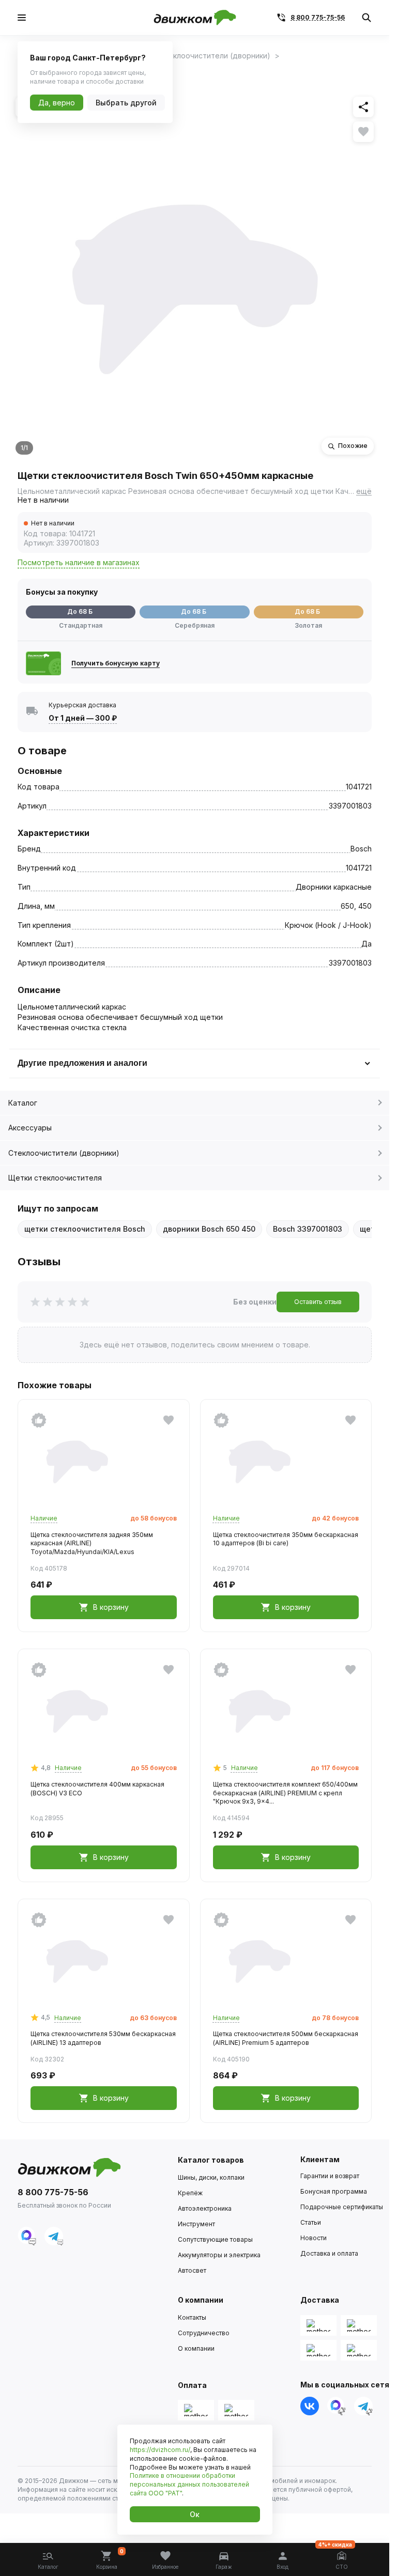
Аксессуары (30, 1128)
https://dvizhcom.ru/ (160, 2450)
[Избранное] (363, 132)
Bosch (361, 849)
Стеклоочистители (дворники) (64, 1153)
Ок (195, 2514)
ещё (364, 491)
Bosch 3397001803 (308, 1229)
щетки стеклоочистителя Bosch (85, 1229)
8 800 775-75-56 (318, 17)
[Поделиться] (363, 107)
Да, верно (57, 103)
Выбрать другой (126, 103)
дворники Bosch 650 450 (209, 1229)
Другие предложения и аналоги (82, 1063)
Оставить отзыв (318, 1302)
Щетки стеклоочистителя (55, 1178)
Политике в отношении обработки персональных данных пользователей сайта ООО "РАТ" (189, 2484)
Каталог (23, 1103)
